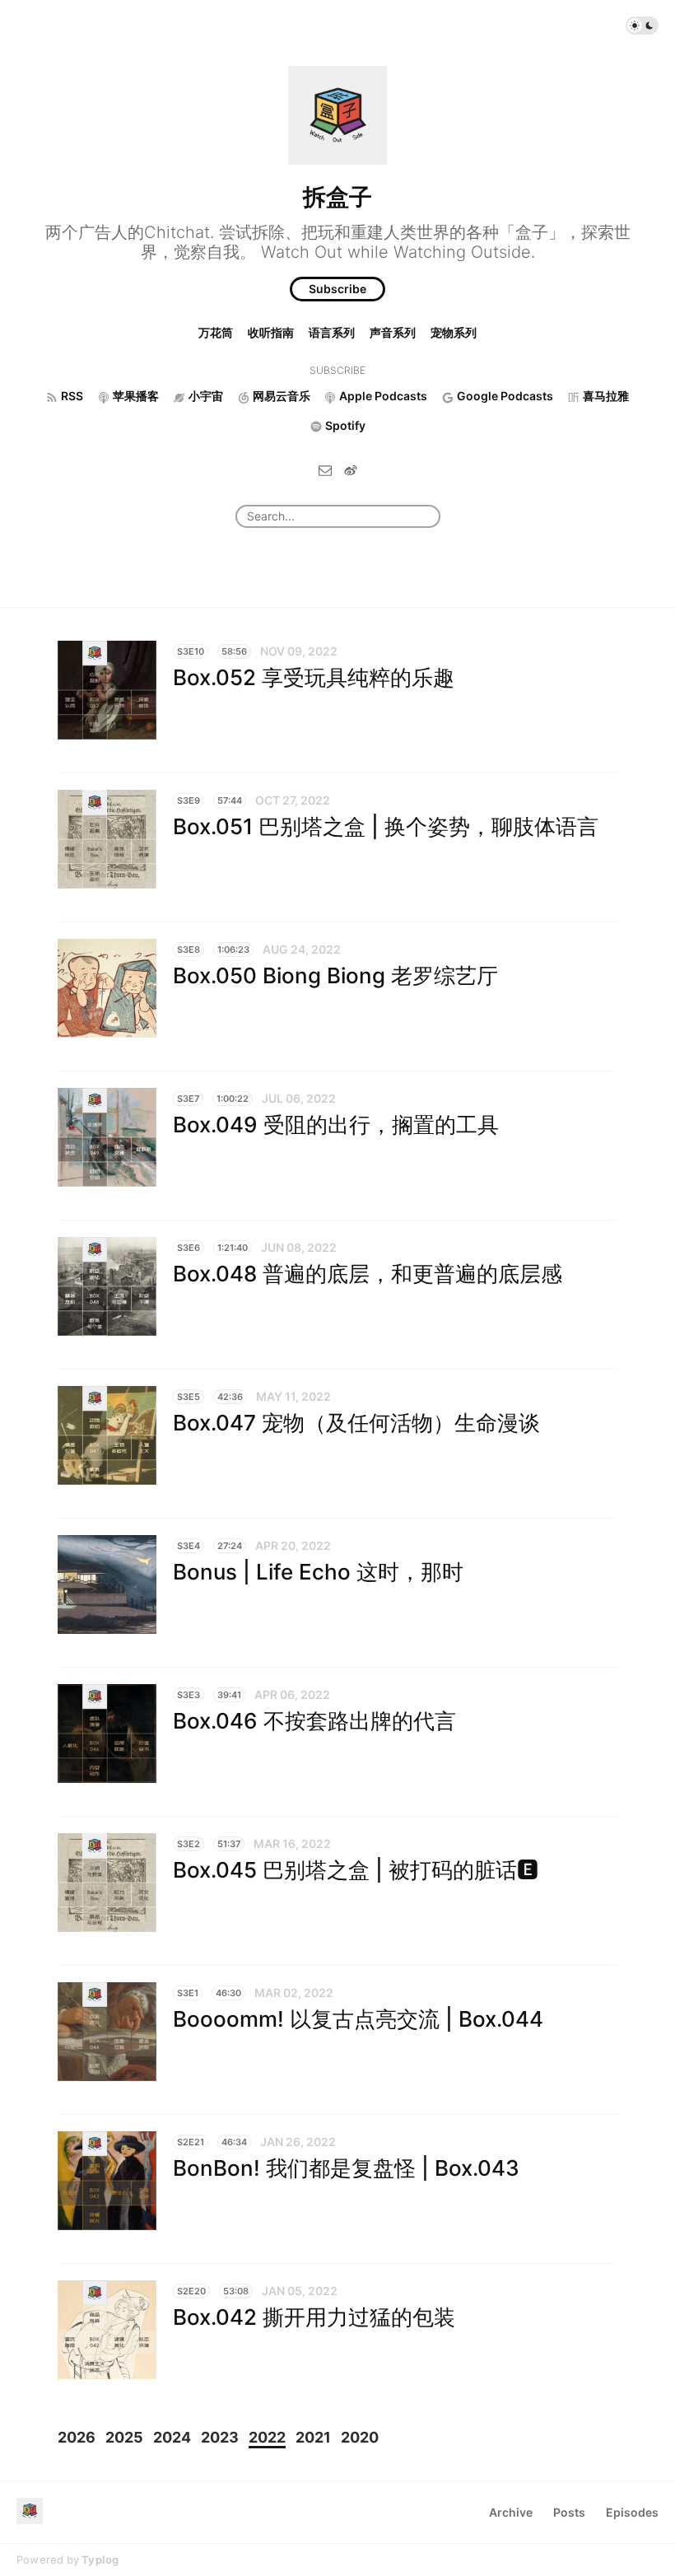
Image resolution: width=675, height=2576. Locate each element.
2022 (267, 2437)
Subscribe (337, 289)
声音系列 (393, 332)
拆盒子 (337, 197)
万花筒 (216, 332)
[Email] (325, 469)
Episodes (632, 2512)
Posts (569, 2512)
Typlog (100, 2560)
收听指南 (271, 332)
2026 (77, 2437)
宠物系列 (454, 332)
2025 (124, 2437)
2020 (360, 2437)
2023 (220, 2437)
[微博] (351, 469)
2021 (313, 2437)
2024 (172, 2437)
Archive (511, 2512)
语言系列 (332, 332)
